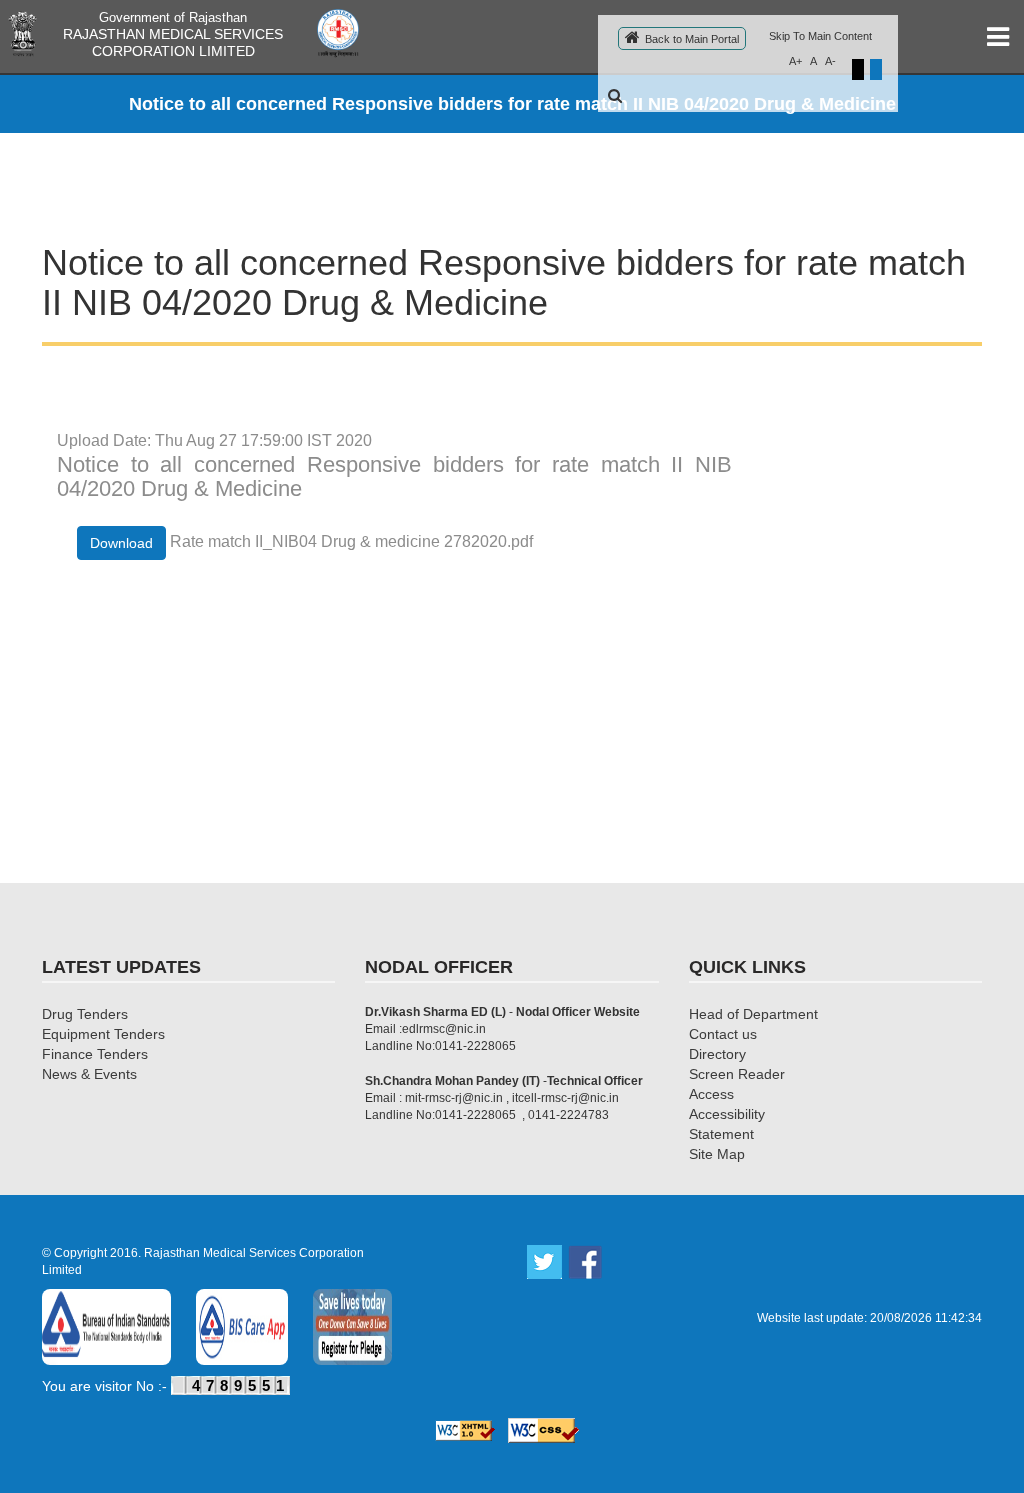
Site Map (717, 1154)
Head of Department (753, 1014)
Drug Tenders (85, 1014)
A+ (795, 61)
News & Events (89, 1074)
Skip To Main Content (820, 36)
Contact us (723, 1034)
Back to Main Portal (692, 39)
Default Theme (876, 69)
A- (830, 61)
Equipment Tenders (103, 1034)
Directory (717, 1054)
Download (121, 543)
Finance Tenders (95, 1054)
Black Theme (858, 69)
